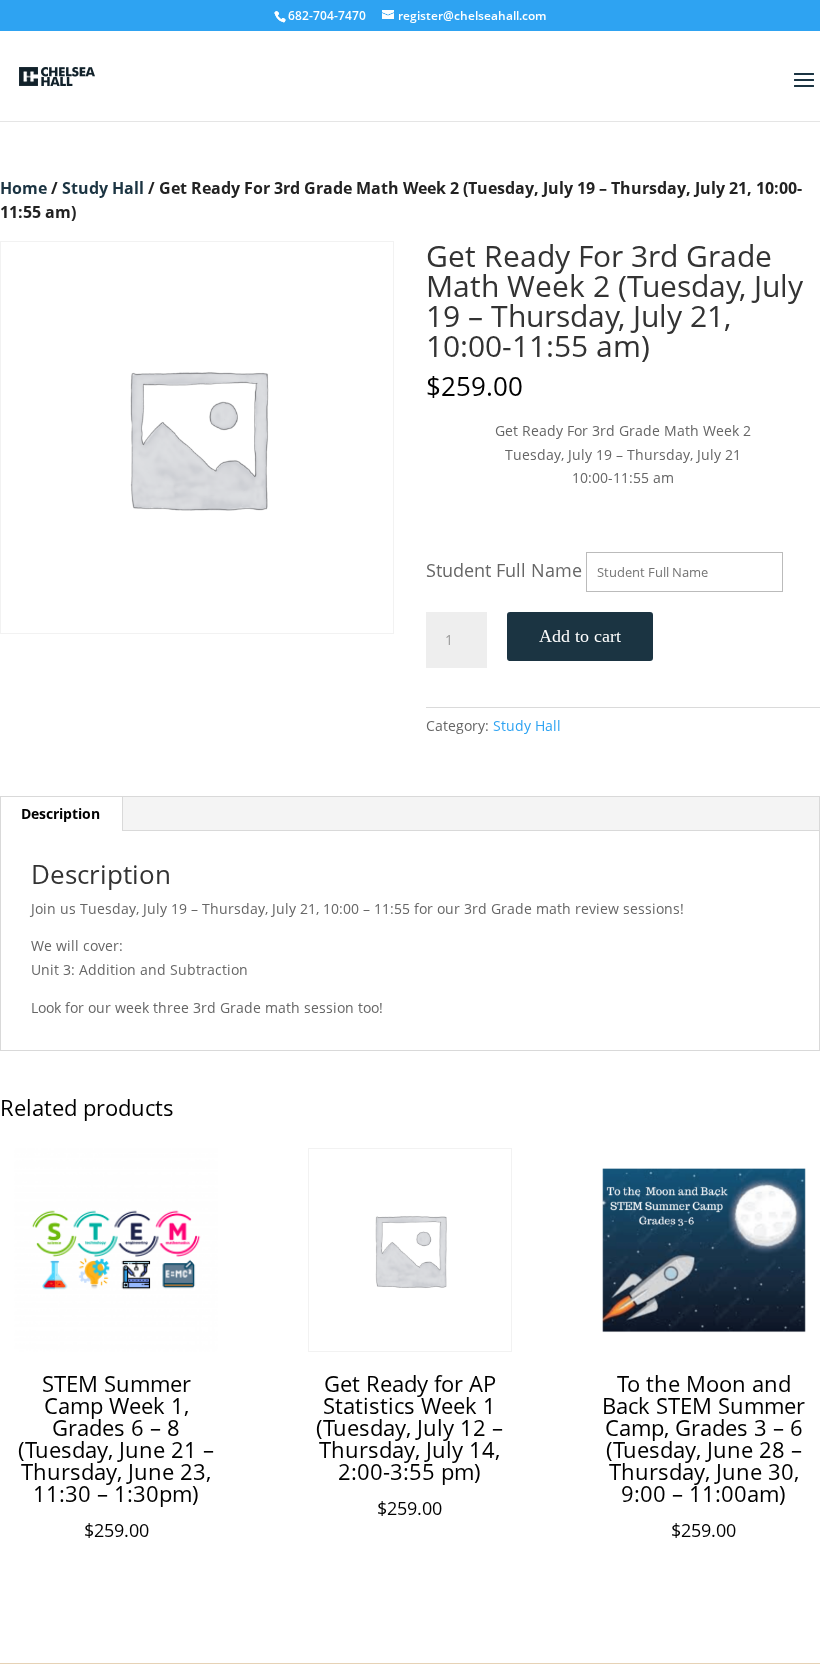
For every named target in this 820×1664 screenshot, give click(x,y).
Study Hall (103, 188)
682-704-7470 (327, 15)
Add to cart (580, 636)
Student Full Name (504, 570)
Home (23, 188)
